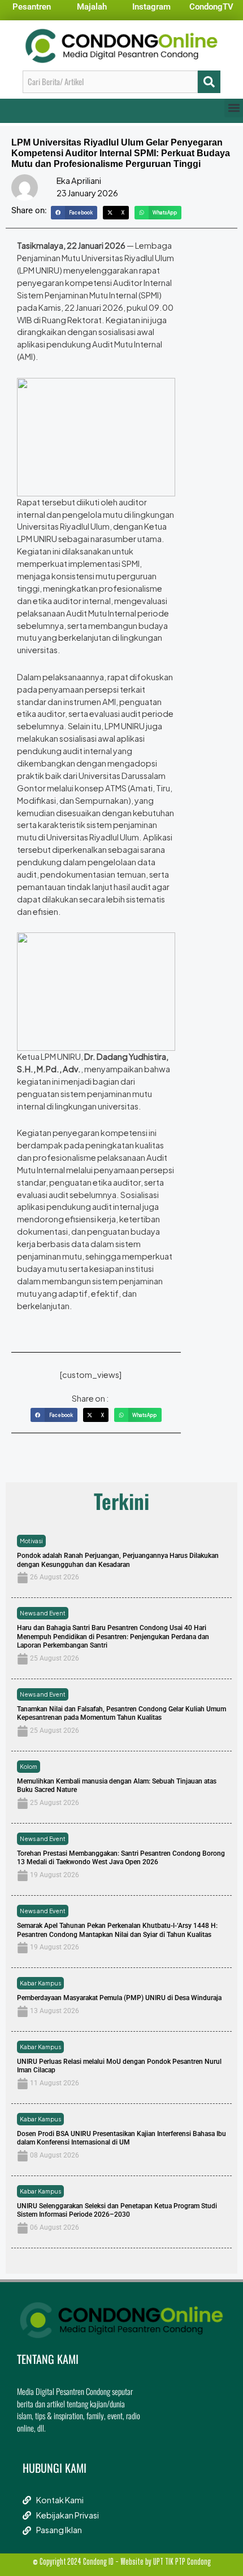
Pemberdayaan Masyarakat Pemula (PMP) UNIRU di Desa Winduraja (119, 1998)
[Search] (209, 82)
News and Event (43, 1613)
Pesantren (32, 7)
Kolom (29, 1767)
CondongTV (211, 7)
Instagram (151, 7)
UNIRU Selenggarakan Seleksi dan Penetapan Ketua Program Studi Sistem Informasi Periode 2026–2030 (117, 2210)
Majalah (92, 7)
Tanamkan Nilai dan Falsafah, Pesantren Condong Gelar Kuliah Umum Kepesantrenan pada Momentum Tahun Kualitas (121, 1714)
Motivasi (31, 1541)
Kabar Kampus (40, 1983)
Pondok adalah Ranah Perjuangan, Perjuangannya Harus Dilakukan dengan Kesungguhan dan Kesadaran (118, 1560)
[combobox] (110, 82)
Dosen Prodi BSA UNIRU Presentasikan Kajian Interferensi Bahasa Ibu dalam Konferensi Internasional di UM (121, 2138)
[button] (234, 108)
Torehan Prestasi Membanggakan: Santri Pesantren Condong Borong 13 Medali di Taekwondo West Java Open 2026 (121, 1858)
